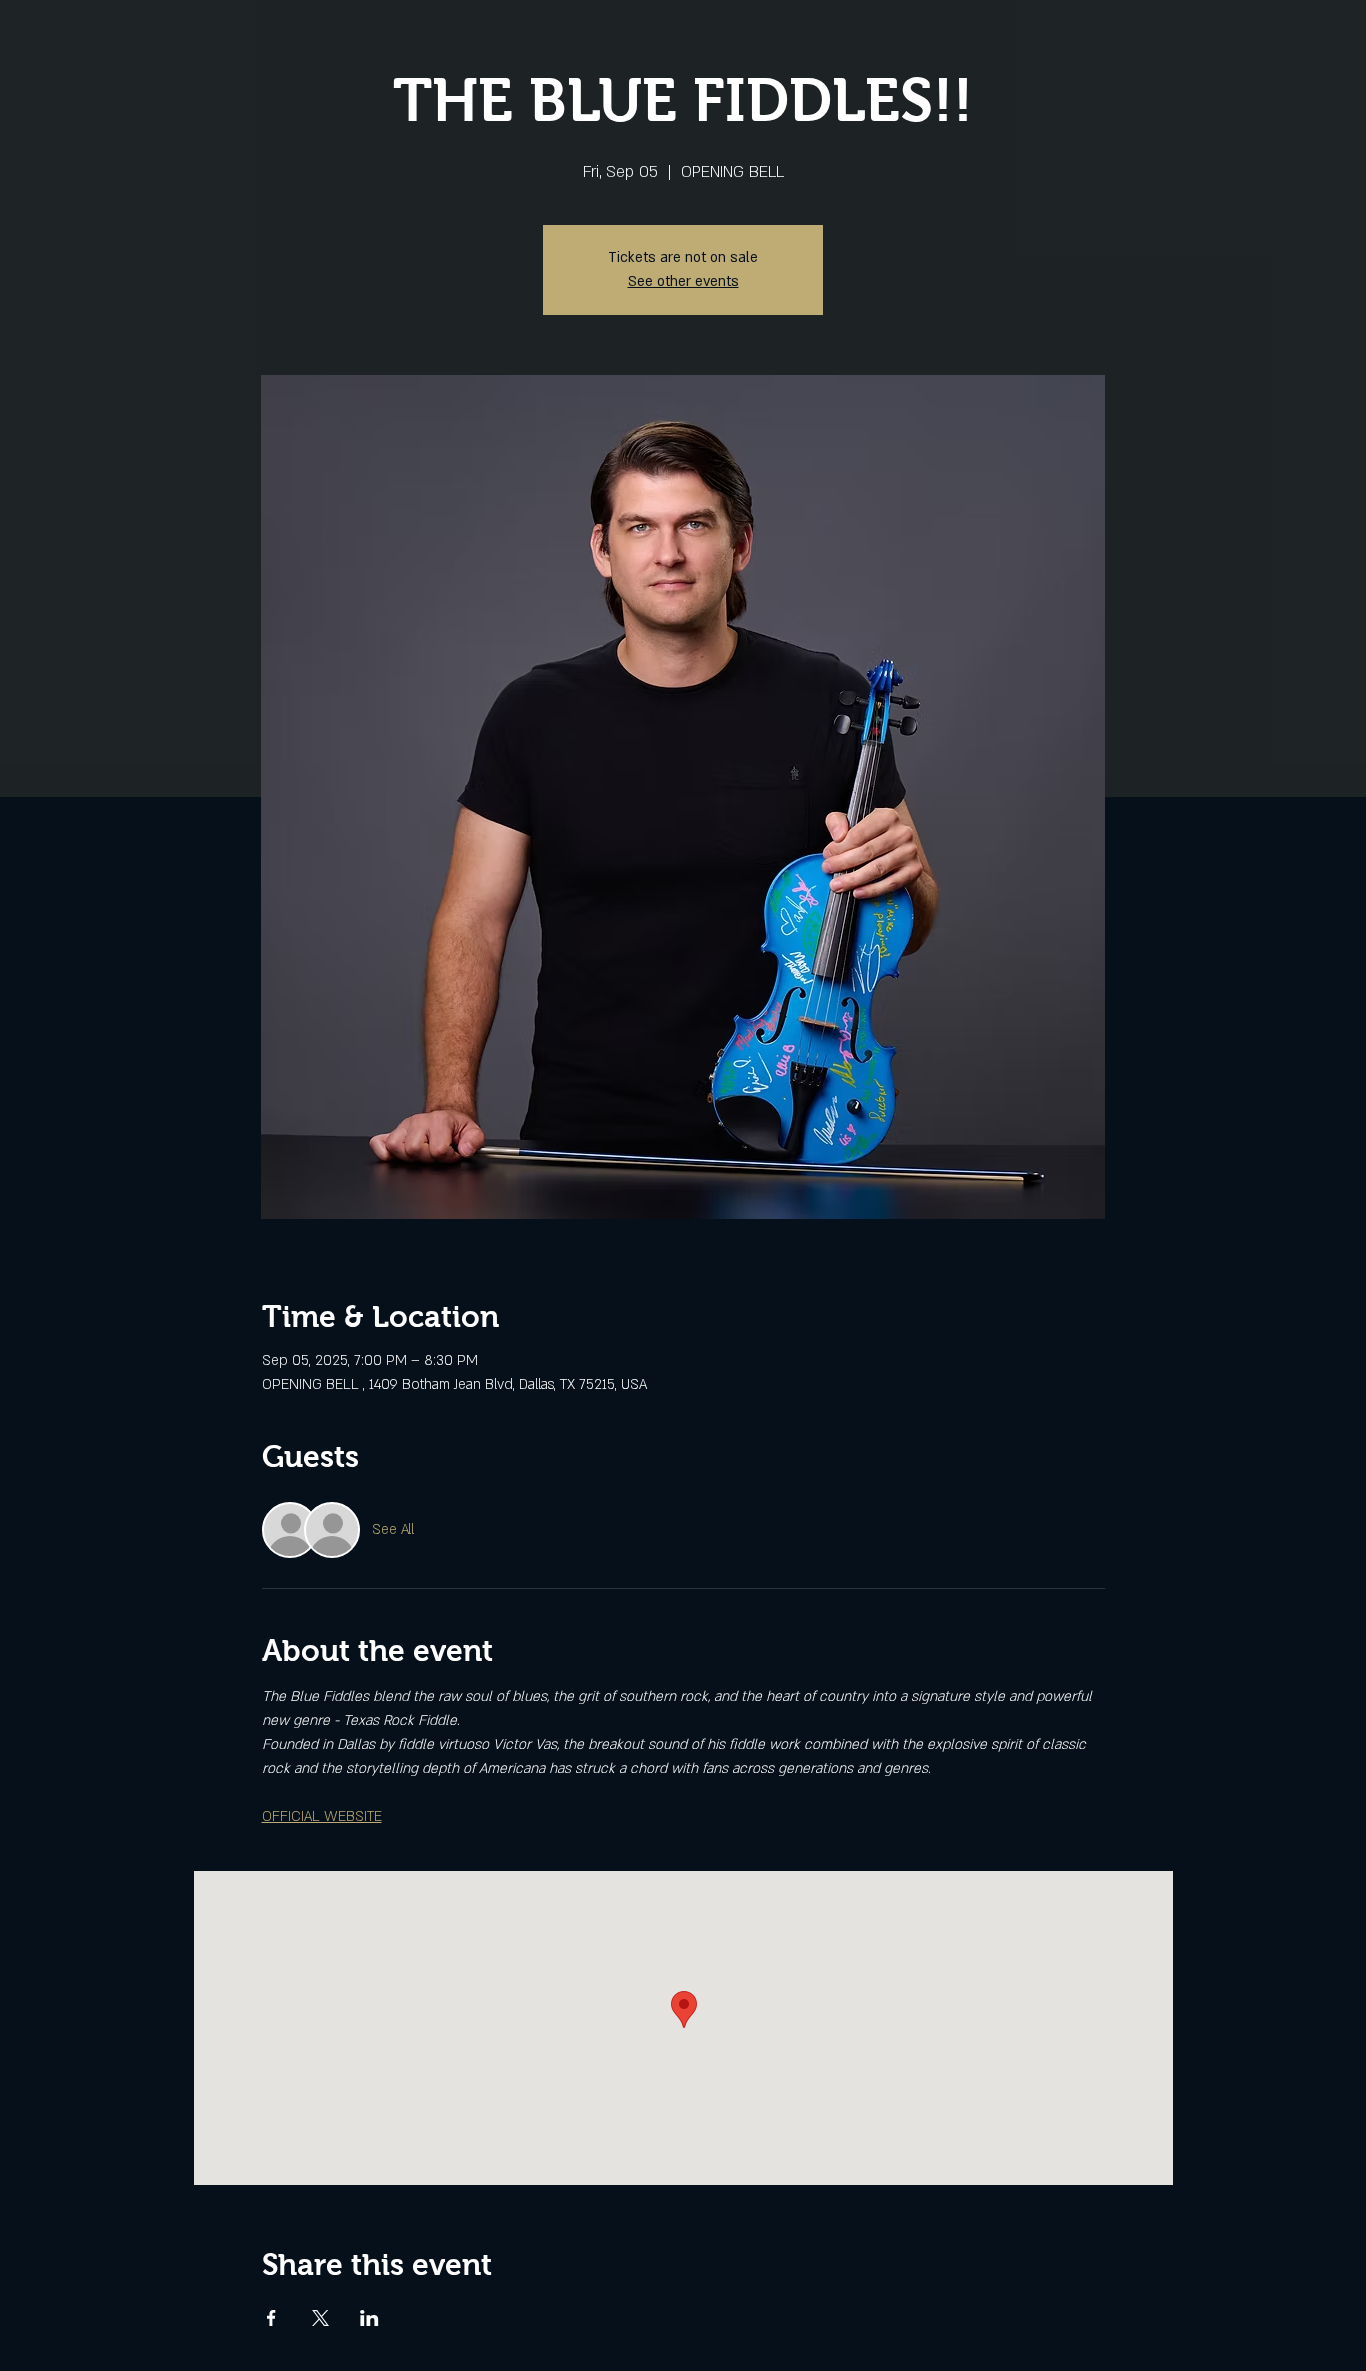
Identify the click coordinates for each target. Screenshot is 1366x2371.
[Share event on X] (320, 2318)
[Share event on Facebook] (271, 2318)
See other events (683, 281)
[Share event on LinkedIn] (369, 2318)
